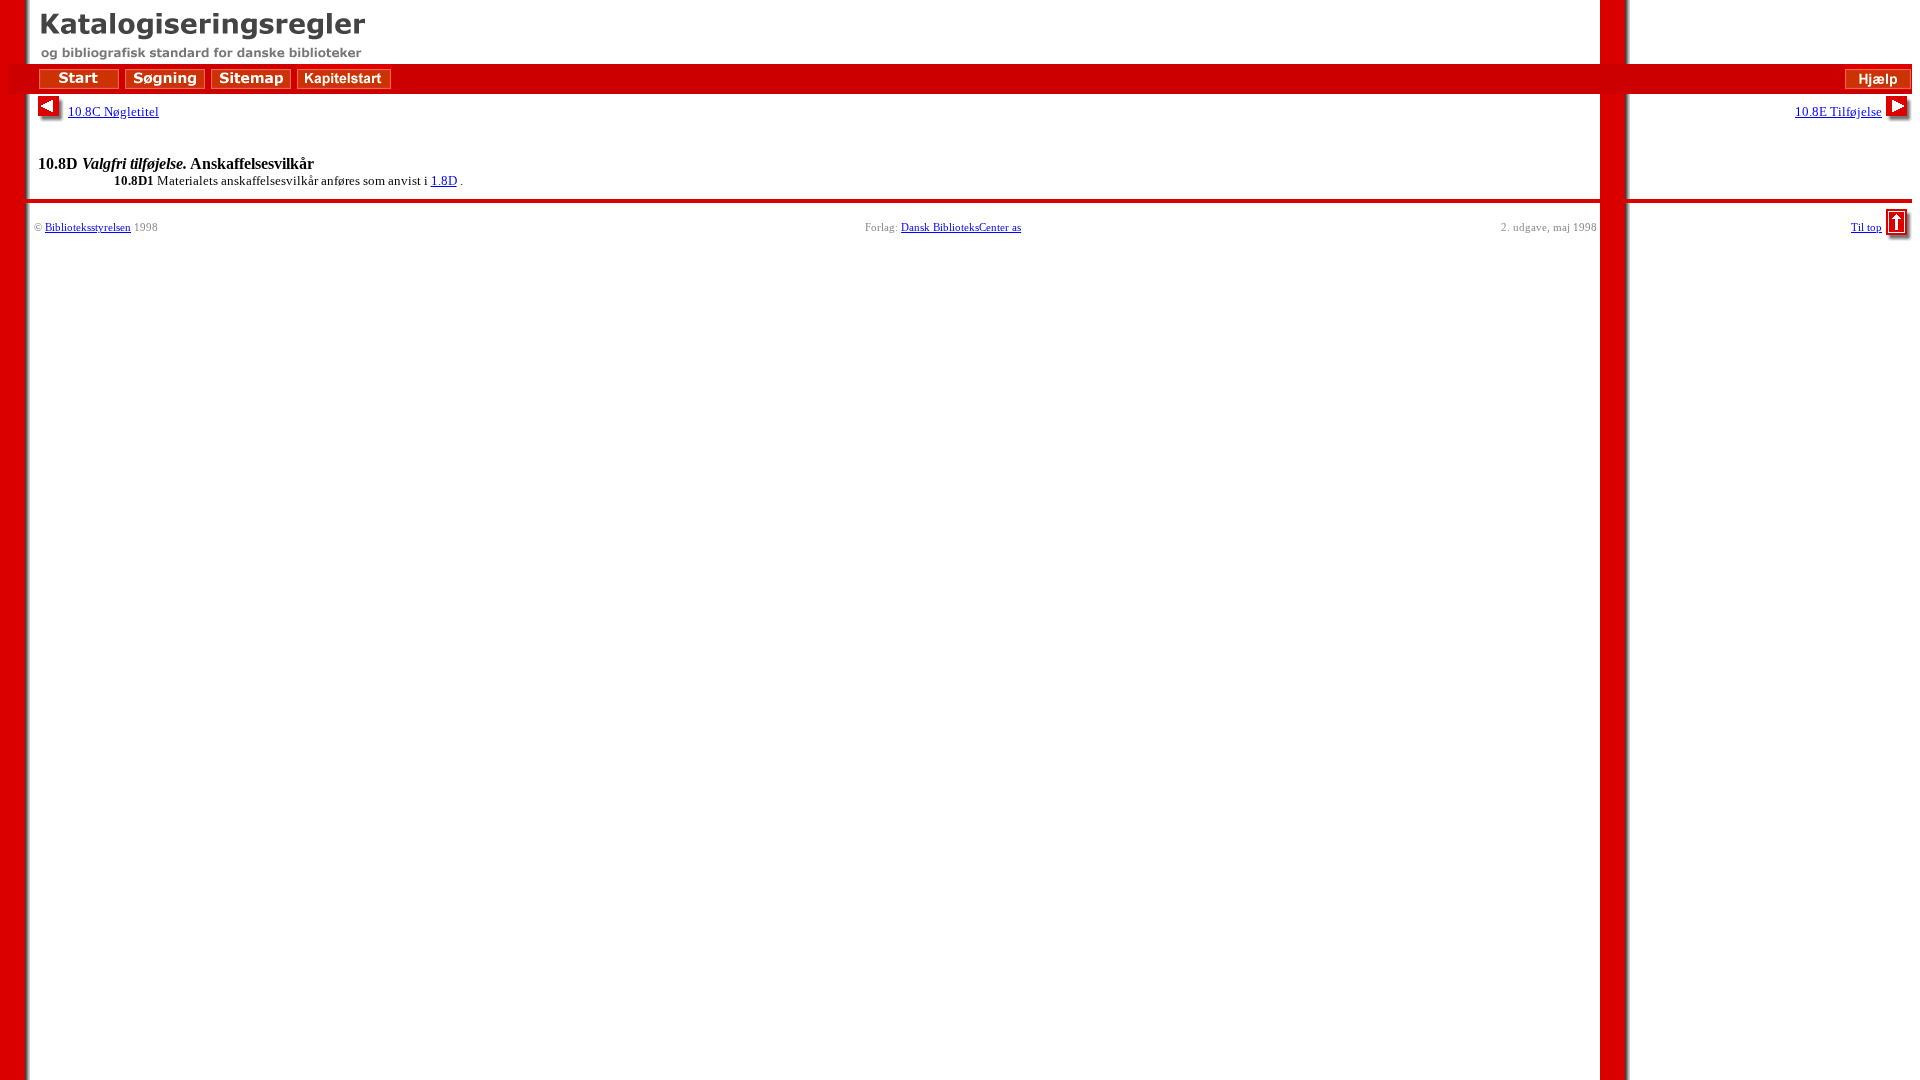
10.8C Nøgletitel (113, 111)
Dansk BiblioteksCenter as (961, 227)
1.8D (444, 180)
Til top (1866, 227)
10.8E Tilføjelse (1838, 111)
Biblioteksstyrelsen (88, 227)
